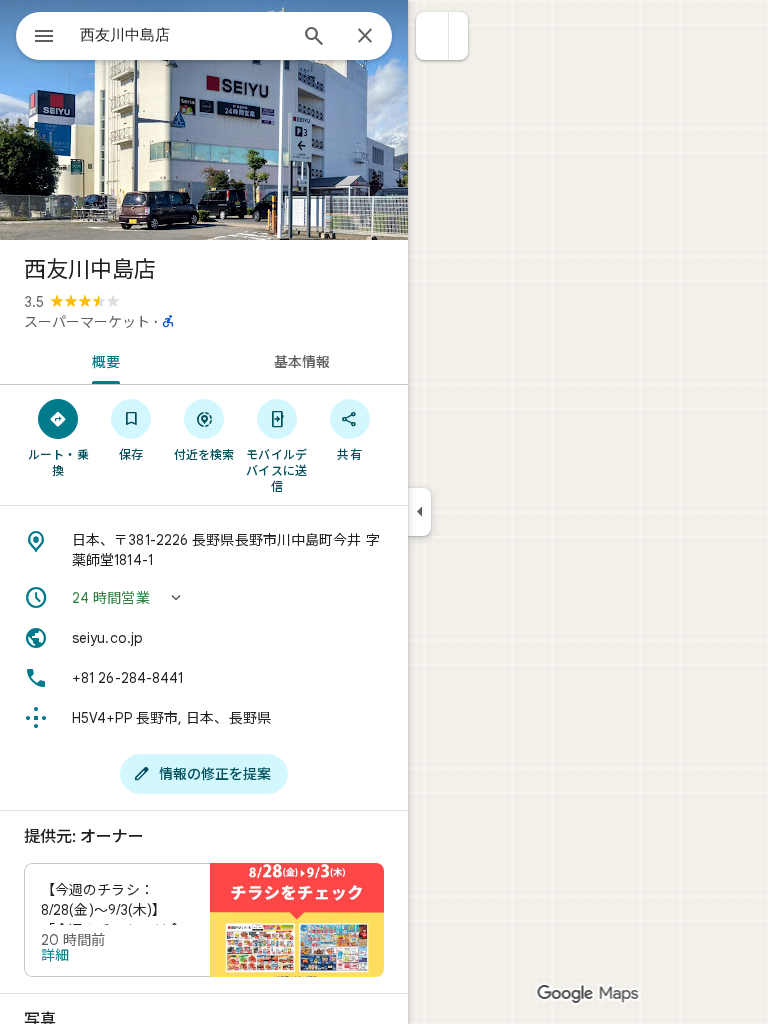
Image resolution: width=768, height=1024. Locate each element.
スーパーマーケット (87, 322)
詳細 (55, 955)
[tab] (102, 360)
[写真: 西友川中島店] (204, 120)
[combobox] (183, 35)
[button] (432, 36)
